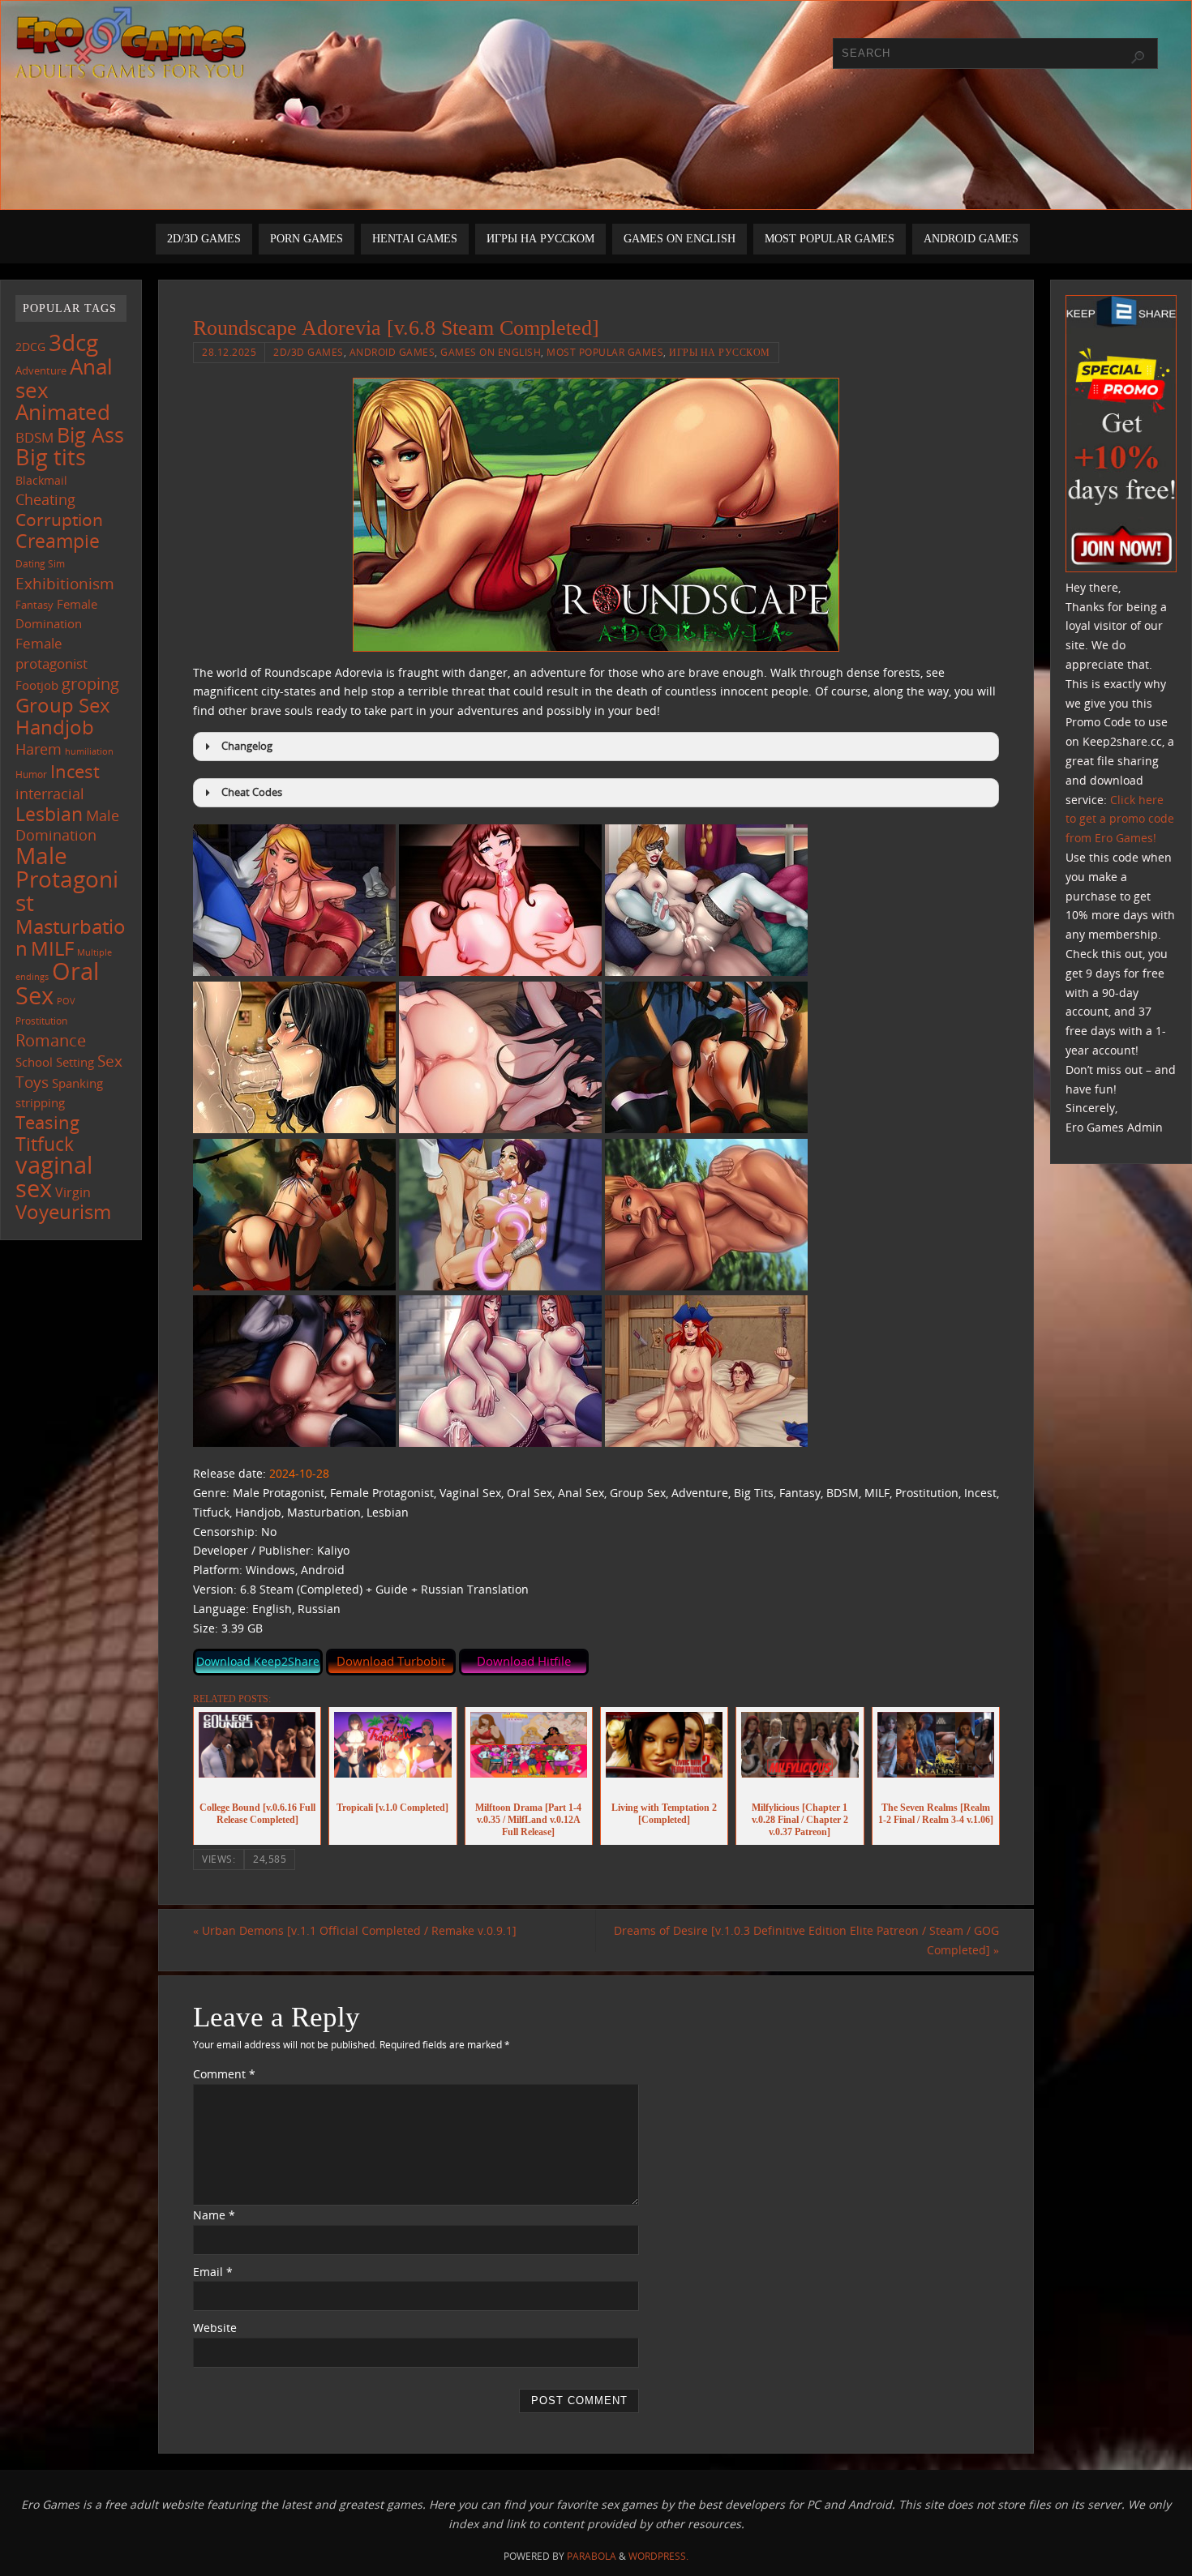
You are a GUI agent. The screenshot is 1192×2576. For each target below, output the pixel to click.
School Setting (55, 1062)
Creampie (58, 541)
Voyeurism (63, 1212)
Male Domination (67, 826)
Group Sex (63, 705)
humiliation (89, 751)
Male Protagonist (67, 879)
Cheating (45, 499)
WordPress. (658, 2556)
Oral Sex (57, 983)
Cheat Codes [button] (252, 792)
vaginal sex (54, 1177)
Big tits (51, 457)
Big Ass (90, 435)
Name (214, 2215)
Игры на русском (720, 352)
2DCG (30, 347)
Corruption (59, 519)
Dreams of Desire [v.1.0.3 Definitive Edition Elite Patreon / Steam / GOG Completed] (806, 1940)
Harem (39, 749)
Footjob (37, 685)
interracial (50, 794)
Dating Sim (40, 564)
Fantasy (34, 605)
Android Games (392, 352)
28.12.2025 (229, 352)
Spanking (77, 1083)
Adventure (41, 370)
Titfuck (45, 1144)
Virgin (73, 1192)
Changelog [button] (247, 746)
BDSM (34, 437)
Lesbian (49, 814)
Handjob (55, 727)
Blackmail (41, 480)
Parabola (592, 2556)
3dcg (73, 342)
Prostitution (41, 1021)
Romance (51, 1040)
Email (213, 2272)
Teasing (47, 1122)
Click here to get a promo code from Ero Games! (1120, 819)
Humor (31, 774)
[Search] (1138, 58)
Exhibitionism (65, 583)
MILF (52, 948)
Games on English (491, 352)
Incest (75, 771)
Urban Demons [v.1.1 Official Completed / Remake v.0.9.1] (355, 1930)
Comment (224, 2074)
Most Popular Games (605, 352)
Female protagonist (51, 653)
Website (215, 2328)
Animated (63, 412)
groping (90, 683)
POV (66, 1001)
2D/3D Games (309, 352)
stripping (40, 1102)
